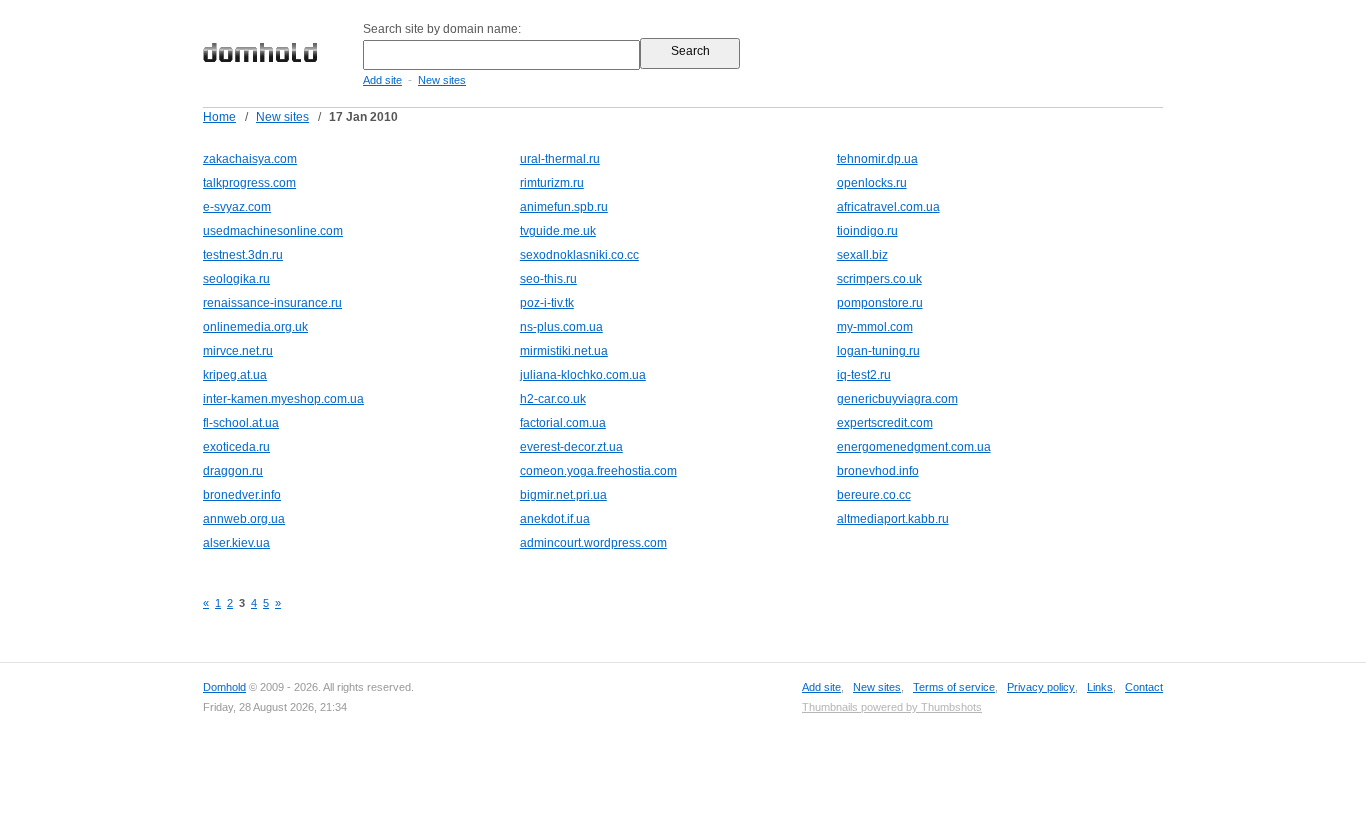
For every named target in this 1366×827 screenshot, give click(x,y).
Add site (382, 80)
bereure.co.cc (874, 495)
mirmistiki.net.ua (564, 351)
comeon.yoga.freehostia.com (598, 471)
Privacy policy (1041, 687)
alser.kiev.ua (236, 543)
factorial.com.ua (563, 423)
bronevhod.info (878, 471)
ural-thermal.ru (560, 159)
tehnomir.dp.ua (877, 159)
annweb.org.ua (244, 519)
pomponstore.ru (880, 303)
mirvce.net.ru (238, 351)
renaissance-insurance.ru (272, 303)
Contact (1144, 687)
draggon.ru (233, 471)
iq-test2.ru (864, 375)
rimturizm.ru (552, 183)
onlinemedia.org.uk (255, 327)
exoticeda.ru (236, 447)
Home (219, 117)
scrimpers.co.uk (879, 279)
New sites (442, 80)
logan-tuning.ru (878, 351)
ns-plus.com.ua (561, 327)
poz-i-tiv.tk (547, 303)
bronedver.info (242, 495)
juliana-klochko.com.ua (583, 375)
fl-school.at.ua (241, 423)
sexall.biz (862, 255)
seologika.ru (236, 279)
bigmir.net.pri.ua (563, 495)
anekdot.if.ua (555, 519)
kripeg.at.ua (235, 375)
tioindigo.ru (867, 231)
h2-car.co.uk (553, 399)
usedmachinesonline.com (273, 231)
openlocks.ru (872, 183)
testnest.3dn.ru (243, 255)
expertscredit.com (885, 423)
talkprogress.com (249, 183)
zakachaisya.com (250, 159)
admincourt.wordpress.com (593, 543)
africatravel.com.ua (888, 207)
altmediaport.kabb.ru (893, 519)
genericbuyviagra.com (897, 399)
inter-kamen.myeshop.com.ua (283, 399)
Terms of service (954, 687)
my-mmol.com (875, 327)
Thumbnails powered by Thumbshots (892, 707)
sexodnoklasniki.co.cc (579, 255)
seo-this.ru (548, 279)
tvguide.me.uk (558, 231)
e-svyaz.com (237, 207)
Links (1100, 687)
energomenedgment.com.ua (914, 447)
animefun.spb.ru (564, 207)
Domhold (224, 687)
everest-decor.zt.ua (571, 447)
